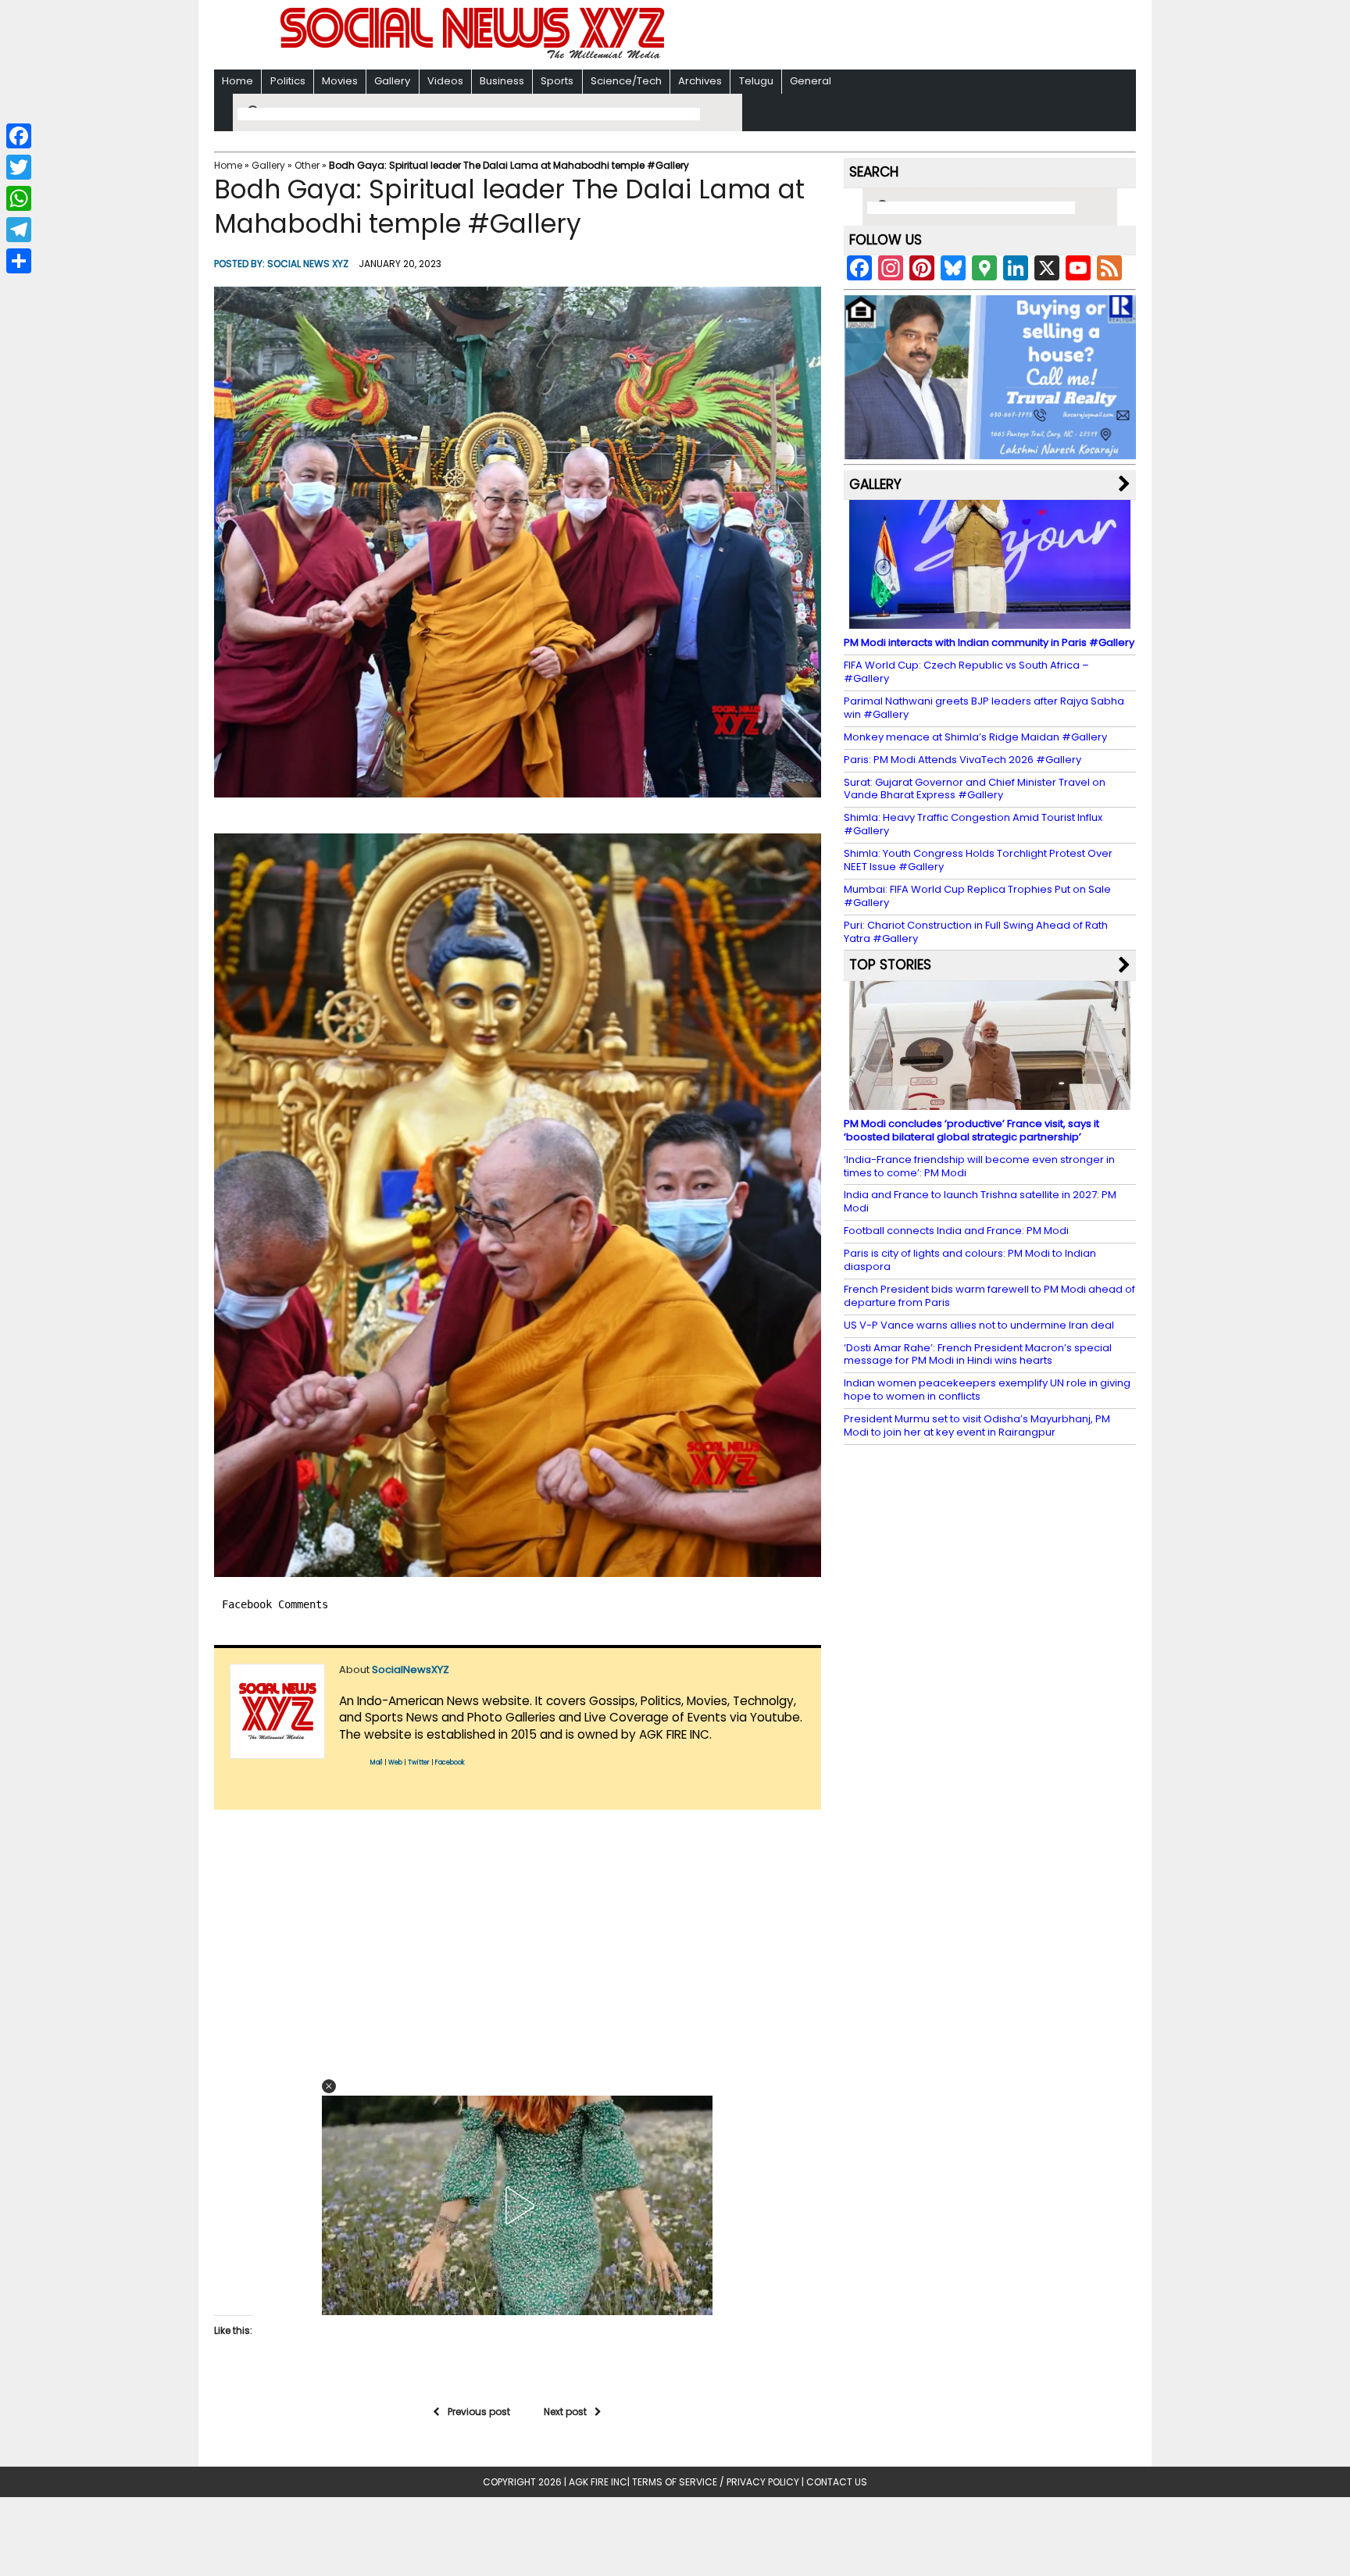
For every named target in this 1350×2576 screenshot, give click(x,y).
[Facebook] (19, 136)
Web (395, 1763)
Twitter (419, 1763)
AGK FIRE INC (598, 2482)
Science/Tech (626, 81)
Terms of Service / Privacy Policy (716, 2482)
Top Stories (890, 965)
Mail (377, 1763)
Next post (565, 2412)
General (811, 81)
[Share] (19, 261)
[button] (518, 542)
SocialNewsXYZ (411, 1670)
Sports (557, 81)
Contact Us (837, 2482)
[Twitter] (19, 167)
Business (502, 81)
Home (237, 81)
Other (307, 165)
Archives (700, 81)
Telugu (756, 81)
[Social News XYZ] (474, 56)
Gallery (392, 81)
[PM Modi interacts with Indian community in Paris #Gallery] (990, 621)
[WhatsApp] (19, 198)
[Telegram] (19, 230)
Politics (288, 81)
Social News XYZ (308, 264)
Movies (340, 81)
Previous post (479, 2412)
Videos (445, 81)
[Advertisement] (877, 36)
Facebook (450, 1763)
